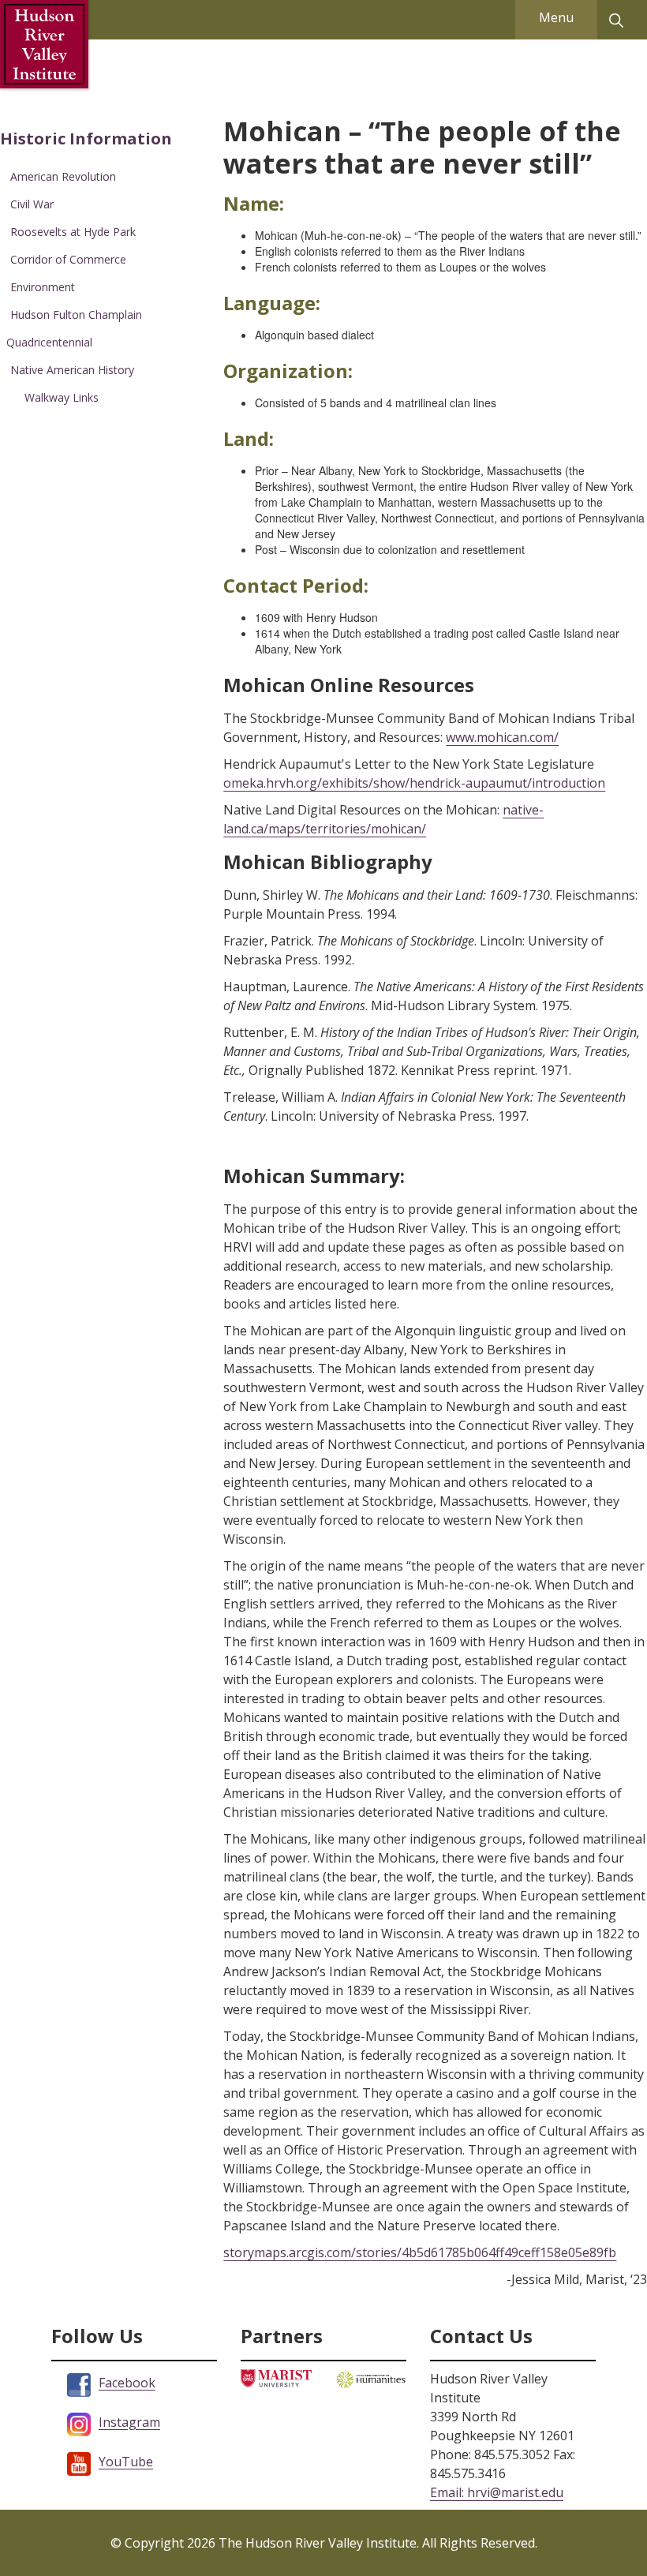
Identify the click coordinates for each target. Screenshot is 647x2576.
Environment (43, 287)
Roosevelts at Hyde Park (73, 232)
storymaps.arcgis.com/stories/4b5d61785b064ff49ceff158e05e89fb (420, 2252)
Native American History (72, 370)
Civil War (32, 204)
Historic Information (86, 139)
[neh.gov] (371, 2378)
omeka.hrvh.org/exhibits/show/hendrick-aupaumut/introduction (414, 783)
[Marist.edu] (276, 2378)
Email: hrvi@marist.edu (497, 2492)
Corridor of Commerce (68, 259)
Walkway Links (62, 397)
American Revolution (63, 176)
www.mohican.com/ (502, 737)
